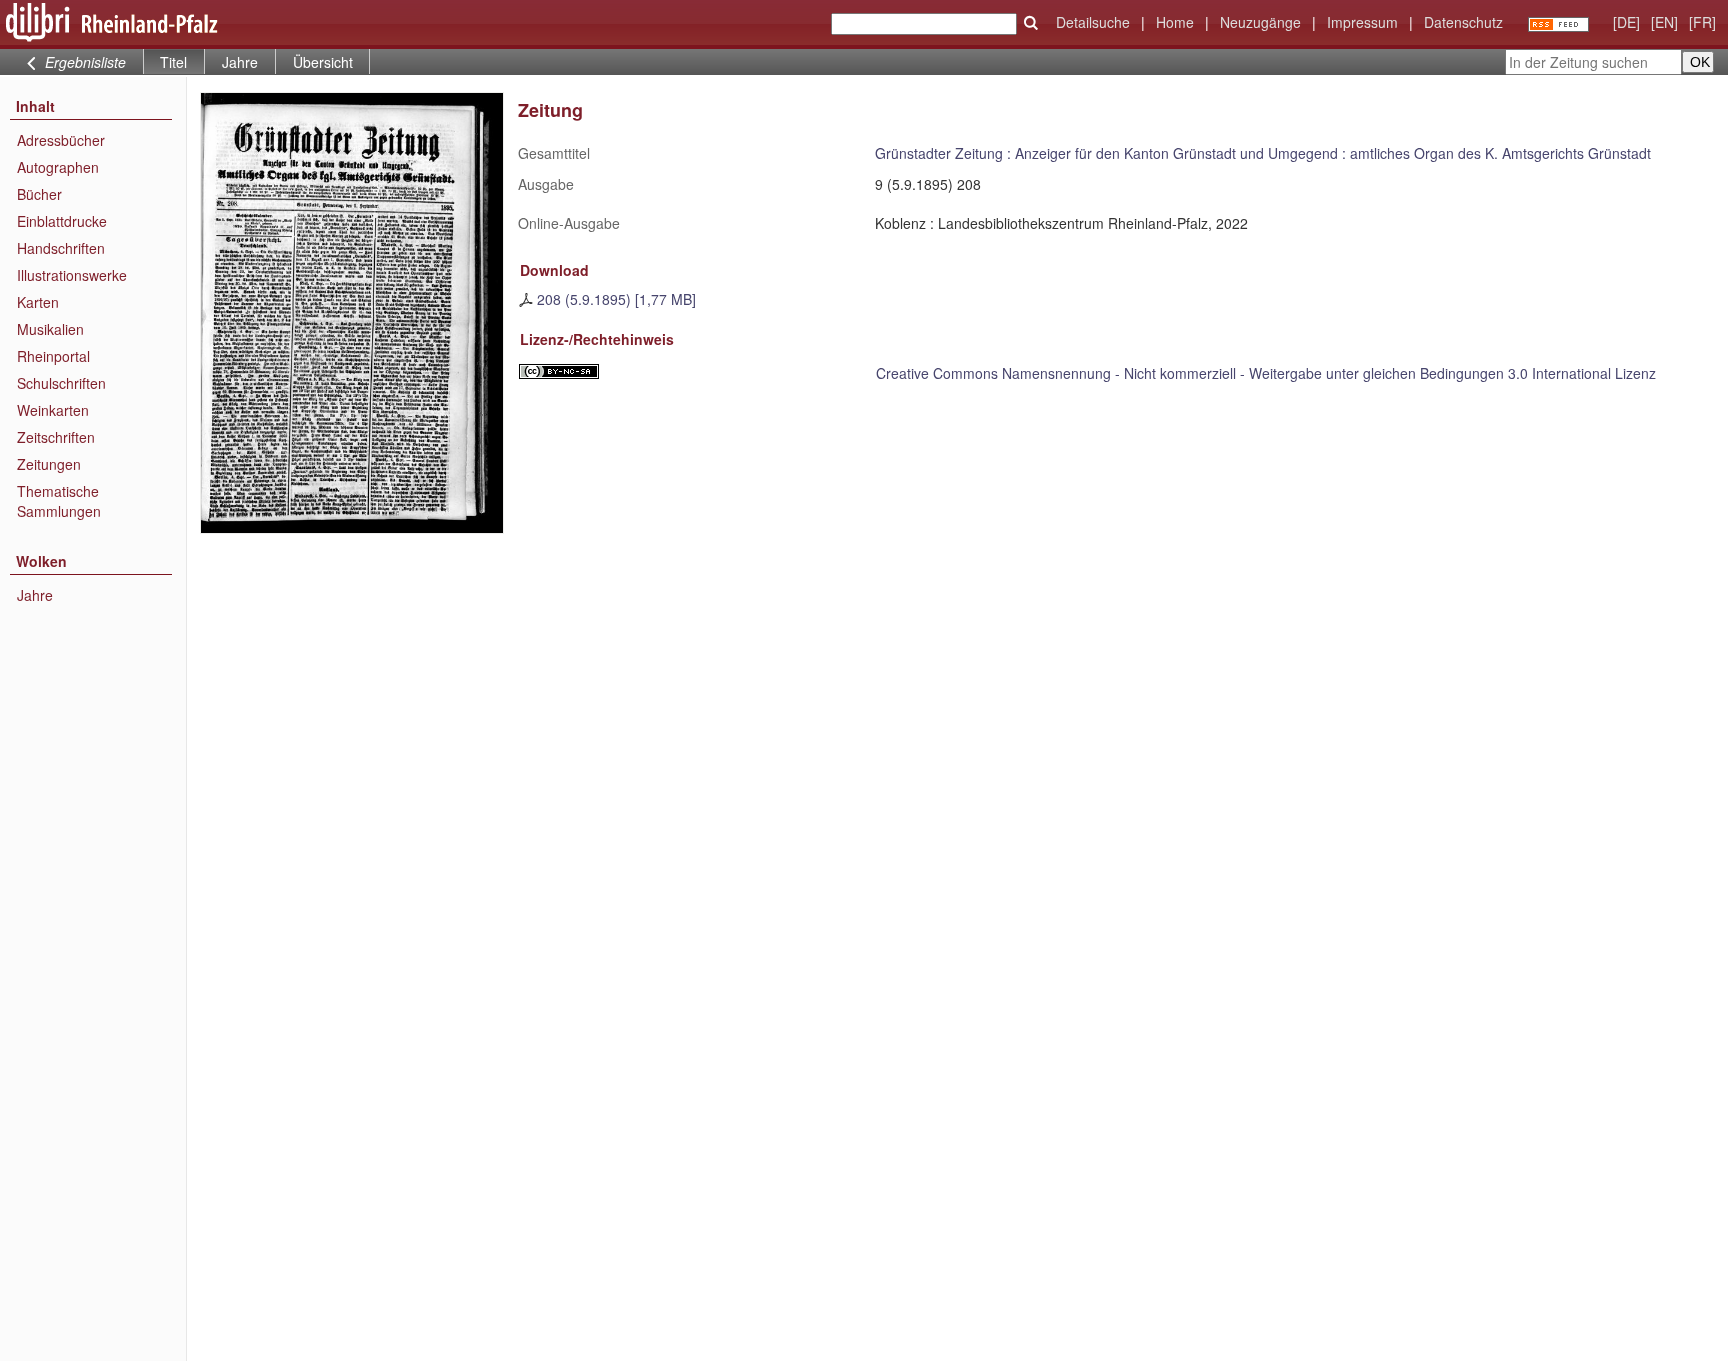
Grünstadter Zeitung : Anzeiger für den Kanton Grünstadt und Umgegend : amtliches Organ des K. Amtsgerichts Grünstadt (1263, 153)
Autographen (58, 167)
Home (1175, 22)
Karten (38, 302)
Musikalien (50, 329)
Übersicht (323, 62)
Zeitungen (49, 464)
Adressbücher (61, 140)
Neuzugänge (1260, 22)
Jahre (240, 62)
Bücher (39, 194)
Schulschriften (61, 383)
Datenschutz (1463, 22)
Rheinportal (53, 356)
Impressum (1362, 22)
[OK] (1031, 23)
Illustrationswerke (72, 275)
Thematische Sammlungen (59, 501)
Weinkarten (53, 410)
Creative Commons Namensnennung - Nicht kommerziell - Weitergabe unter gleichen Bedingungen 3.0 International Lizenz (1266, 373)
